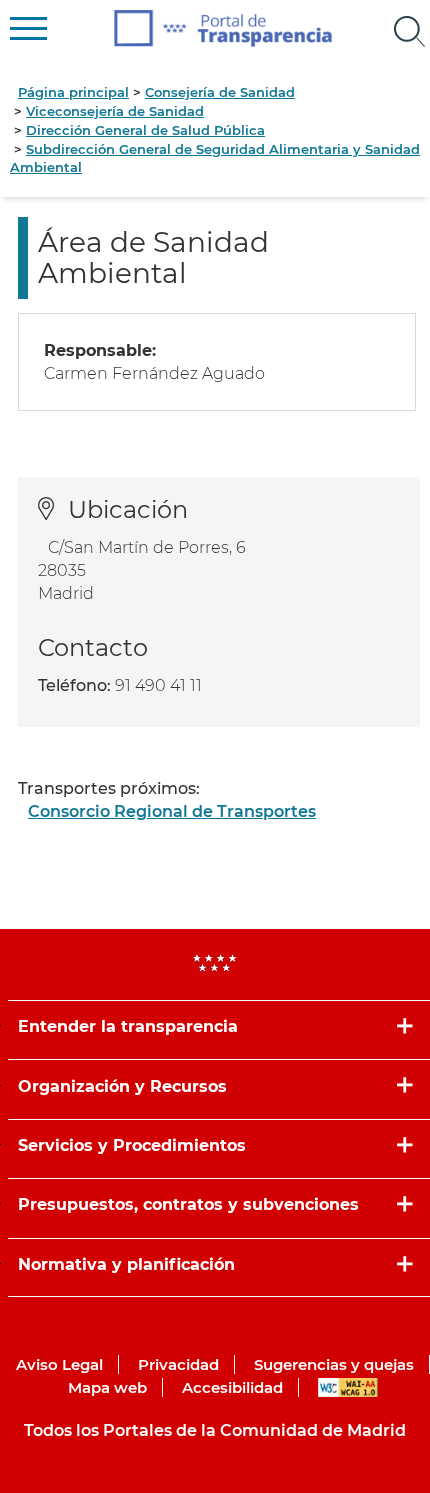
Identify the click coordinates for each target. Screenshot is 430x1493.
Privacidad (178, 1364)
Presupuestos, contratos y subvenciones (188, 1204)
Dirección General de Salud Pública (145, 130)
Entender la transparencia (128, 1026)
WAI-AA (348, 1387)
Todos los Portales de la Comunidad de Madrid (215, 1430)
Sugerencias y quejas (334, 1364)
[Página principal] (223, 28)
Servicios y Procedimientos (132, 1145)
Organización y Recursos (122, 1086)
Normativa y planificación (126, 1264)
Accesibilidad (232, 1387)
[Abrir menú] (410, 32)
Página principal (73, 92)
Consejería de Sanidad (220, 92)
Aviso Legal (59, 1364)
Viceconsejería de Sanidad (115, 111)
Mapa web (107, 1387)
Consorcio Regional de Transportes (172, 811)
